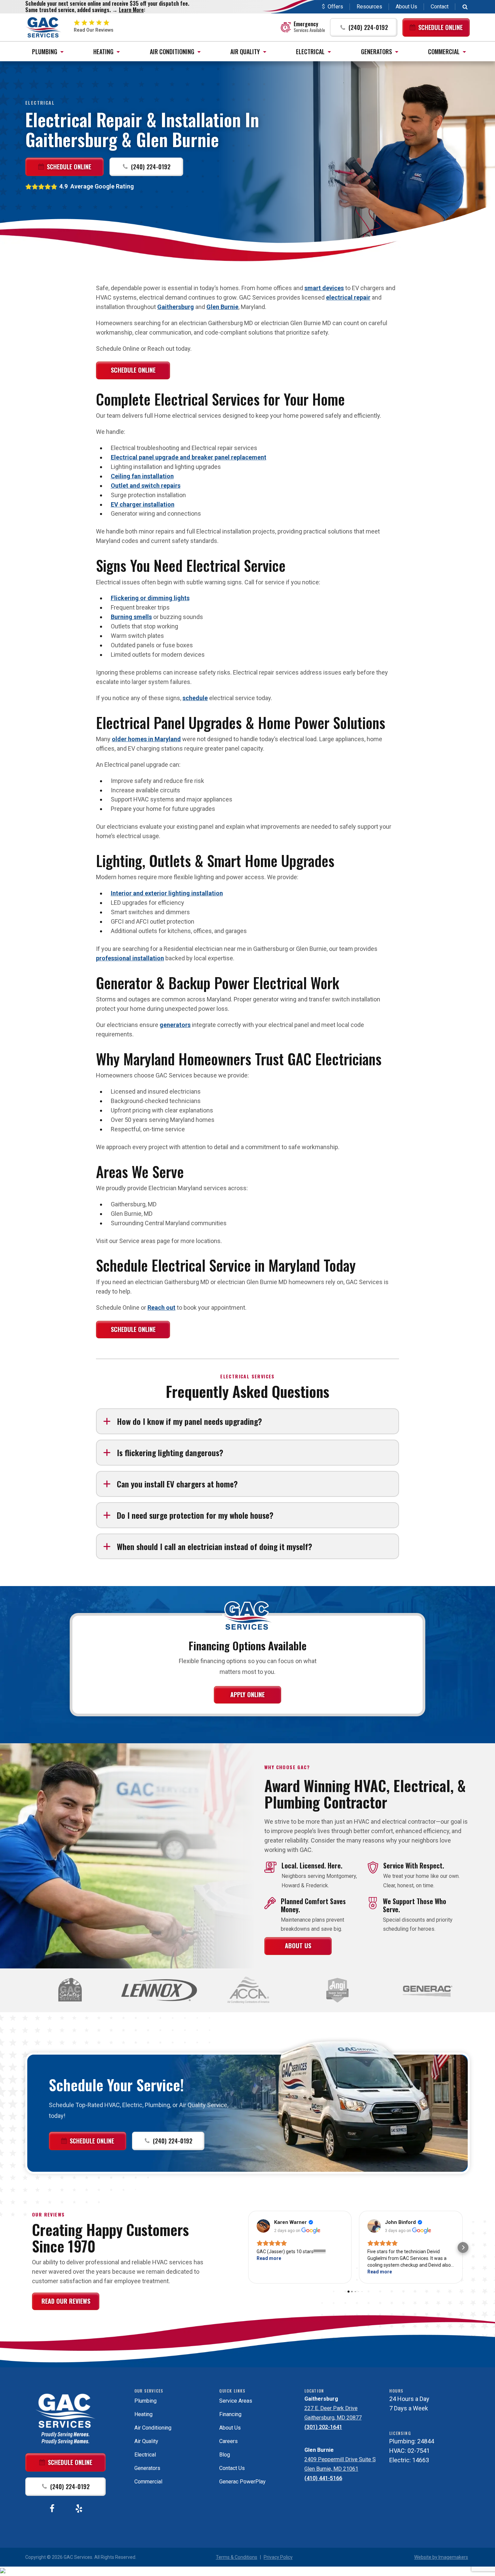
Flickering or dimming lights (150, 598)
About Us (406, 7)
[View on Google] (263, 2226)
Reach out (161, 1308)
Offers (335, 7)
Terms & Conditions (237, 2557)
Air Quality (245, 51)
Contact (440, 7)
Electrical (310, 51)
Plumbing (45, 51)
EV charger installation (143, 504)
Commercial (444, 51)
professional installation (130, 958)
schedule (195, 698)
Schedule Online (133, 370)
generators (175, 1025)
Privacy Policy (278, 2557)
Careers (228, 2441)
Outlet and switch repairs (146, 486)
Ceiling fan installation (142, 476)
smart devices (324, 288)
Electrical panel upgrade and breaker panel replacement (189, 457)
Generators (376, 51)
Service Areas (236, 2401)
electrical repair (348, 297)
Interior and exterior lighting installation (167, 893)
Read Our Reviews (66, 2301)
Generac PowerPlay (242, 2482)
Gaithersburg (176, 307)
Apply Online (247, 1694)
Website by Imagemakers (441, 2557)
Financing (230, 2414)
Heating (103, 51)
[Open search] (465, 7)
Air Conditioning (172, 51)
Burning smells (131, 617)
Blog (225, 2455)
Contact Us (232, 2468)
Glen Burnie (222, 307)
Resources (369, 7)
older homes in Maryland (146, 739)
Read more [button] (269, 2258)
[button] (364, 27)
